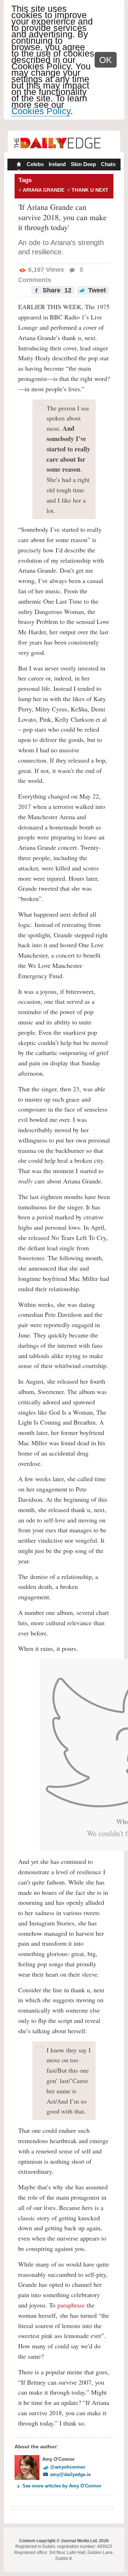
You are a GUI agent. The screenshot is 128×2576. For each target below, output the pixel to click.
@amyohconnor (68, 2467)
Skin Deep (83, 164)
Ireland (57, 164)
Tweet (96, 290)
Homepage (18, 165)
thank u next (90, 190)
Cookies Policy (41, 111)
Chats (108, 164)
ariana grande (44, 190)
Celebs (35, 164)
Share (56, 290)
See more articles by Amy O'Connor (62, 2486)
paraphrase (71, 2305)
